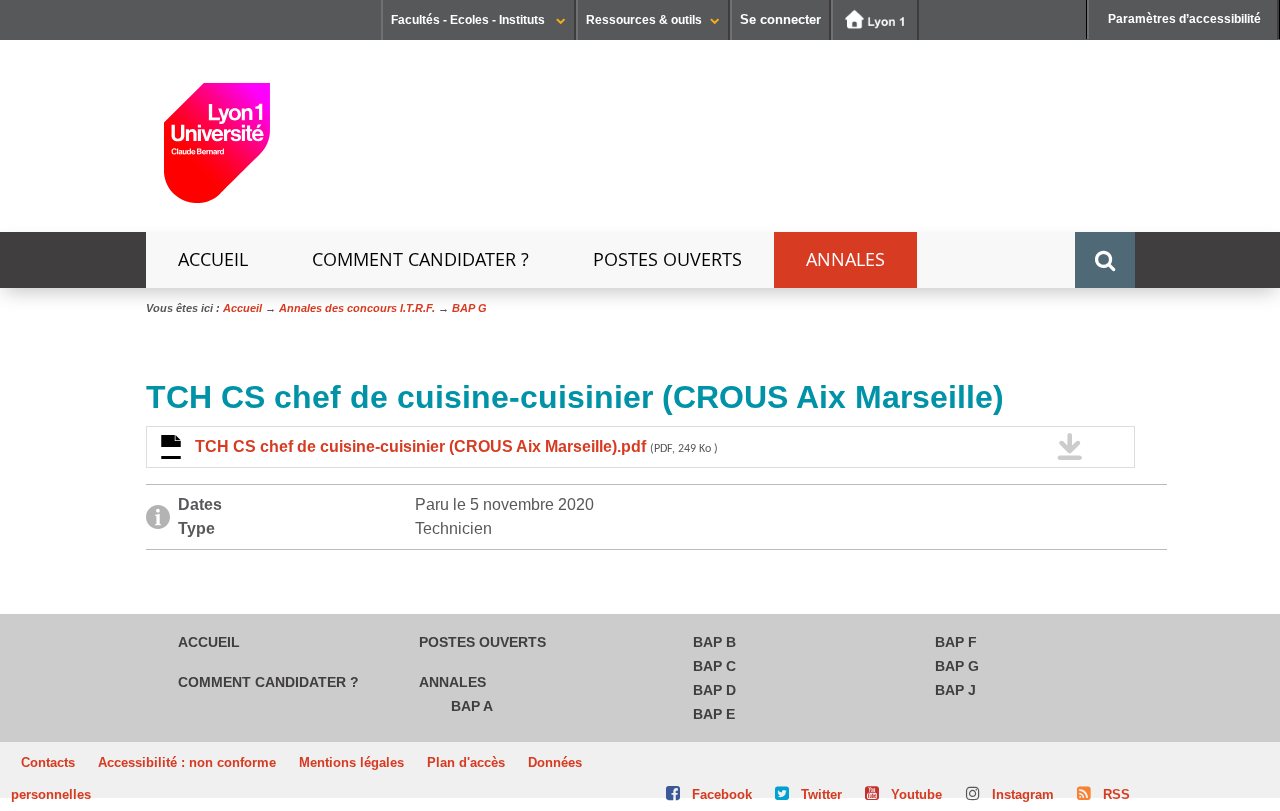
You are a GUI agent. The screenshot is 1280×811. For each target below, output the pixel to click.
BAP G (957, 666)
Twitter (821, 794)
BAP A (472, 706)
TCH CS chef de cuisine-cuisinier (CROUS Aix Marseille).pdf (456, 446)
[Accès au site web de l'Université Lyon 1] (875, 20)
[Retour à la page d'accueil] (217, 150)
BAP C (714, 666)
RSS (1116, 794)
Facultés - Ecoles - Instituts (469, 20)
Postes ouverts (667, 259)
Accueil (213, 259)
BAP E (714, 714)
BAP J (955, 690)
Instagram (1023, 794)
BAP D (714, 690)
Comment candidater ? (420, 259)
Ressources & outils (644, 20)
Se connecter (780, 19)
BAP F (956, 642)
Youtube (916, 794)
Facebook (722, 794)
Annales (845, 259)
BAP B (714, 642)
